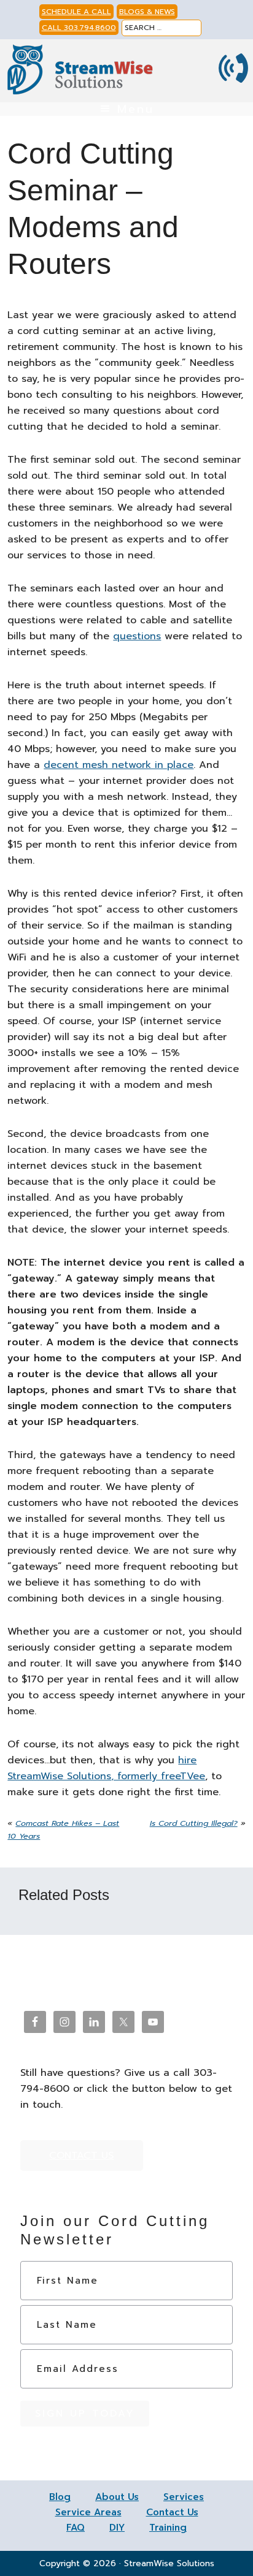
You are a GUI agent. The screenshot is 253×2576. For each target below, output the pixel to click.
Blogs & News (147, 12)
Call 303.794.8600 (79, 28)
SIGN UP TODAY (85, 2414)
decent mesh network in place (119, 765)
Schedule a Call (76, 12)
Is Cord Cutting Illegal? (194, 1823)
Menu (136, 109)
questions (137, 636)
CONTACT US (81, 2156)
